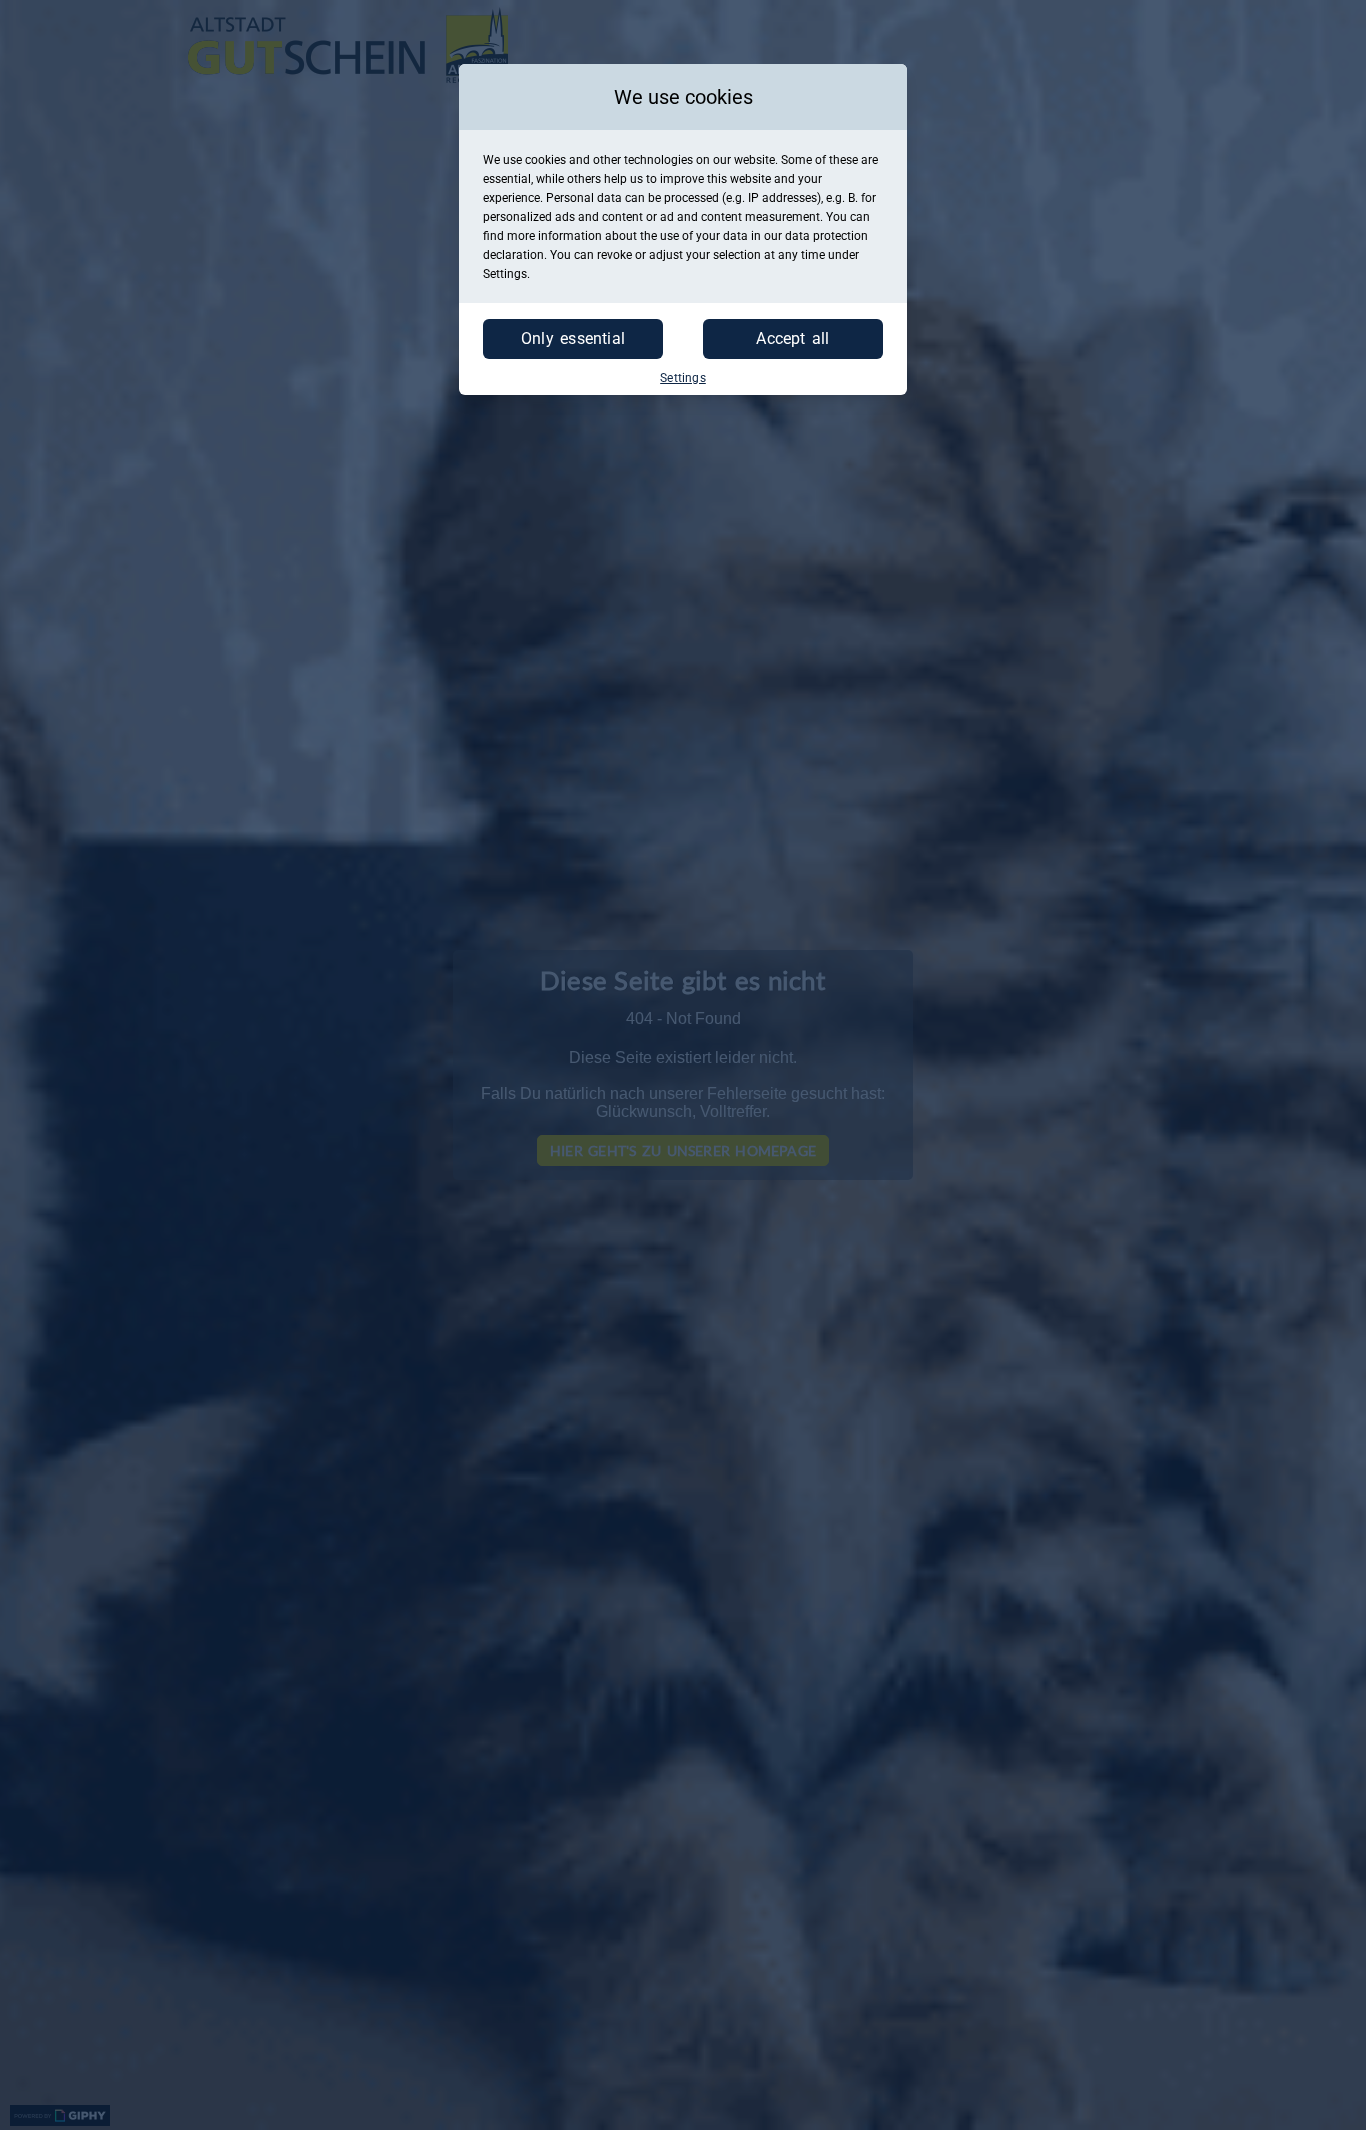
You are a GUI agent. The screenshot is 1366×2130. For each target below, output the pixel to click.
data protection (826, 236)
